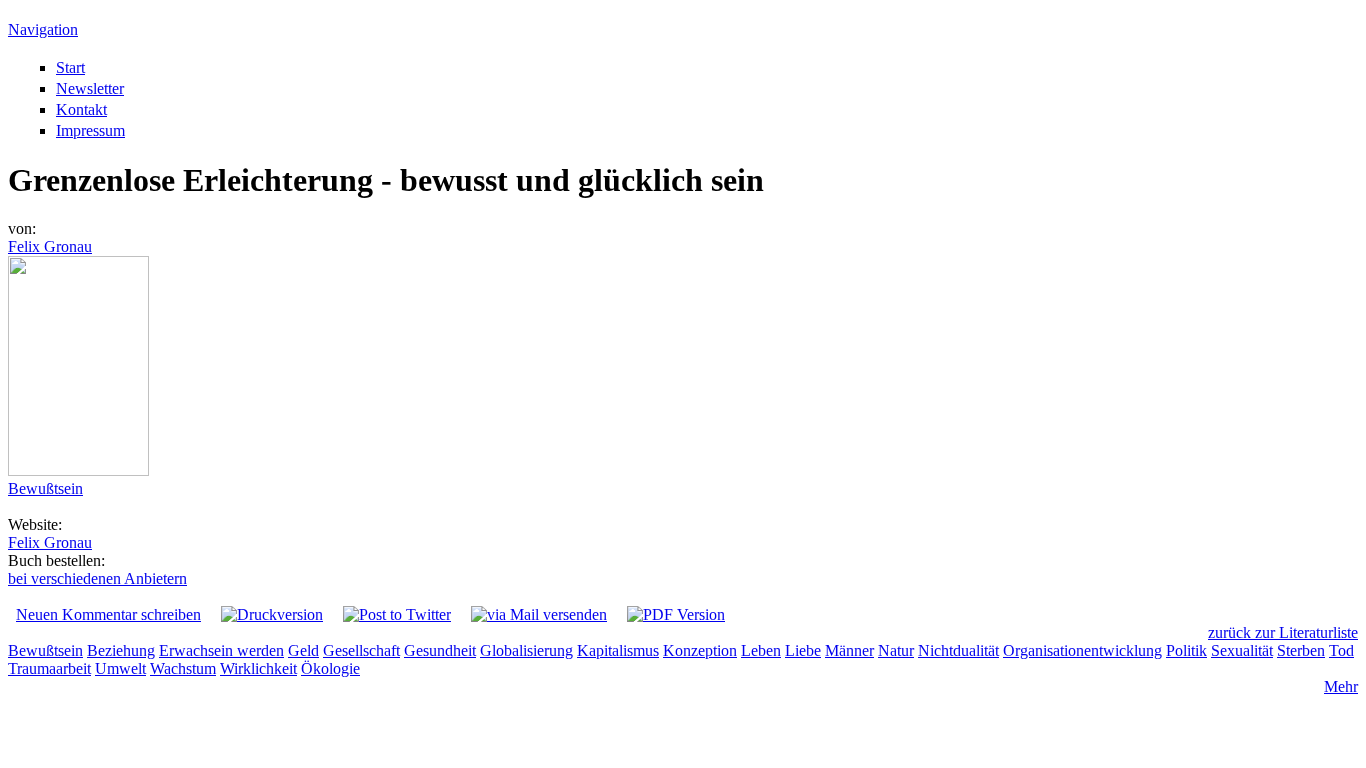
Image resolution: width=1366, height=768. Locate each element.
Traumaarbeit (49, 668)
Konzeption (700, 650)
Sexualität (1242, 650)
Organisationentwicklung (1082, 650)
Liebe (803, 650)
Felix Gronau (50, 246)
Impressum (90, 130)
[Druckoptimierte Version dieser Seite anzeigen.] (272, 614)
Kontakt (81, 109)
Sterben (1301, 650)
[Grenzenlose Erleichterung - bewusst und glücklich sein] (78, 470)
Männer (849, 650)
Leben (761, 650)
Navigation (43, 29)
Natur (896, 650)
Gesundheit (440, 650)
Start (70, 67)
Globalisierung (526, 650)
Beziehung (121, 650)
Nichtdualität (958, 650)
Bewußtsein (45, 488)
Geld (303, 650)
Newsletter (90, 88)
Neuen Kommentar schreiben (108, 614)
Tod (1341, 650)
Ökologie (330, 668)
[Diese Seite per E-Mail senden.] (539, 614)
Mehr (1341, 686)
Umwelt (120, 668)
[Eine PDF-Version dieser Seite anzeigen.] (676, 614)
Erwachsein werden (221, 650)
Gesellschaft (361, 650)
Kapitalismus (618, 650)
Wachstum (183, 668)
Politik (1186, 650)
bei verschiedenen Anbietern (97, 578)
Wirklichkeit (258, 668)
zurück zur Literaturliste (1283, 632)
